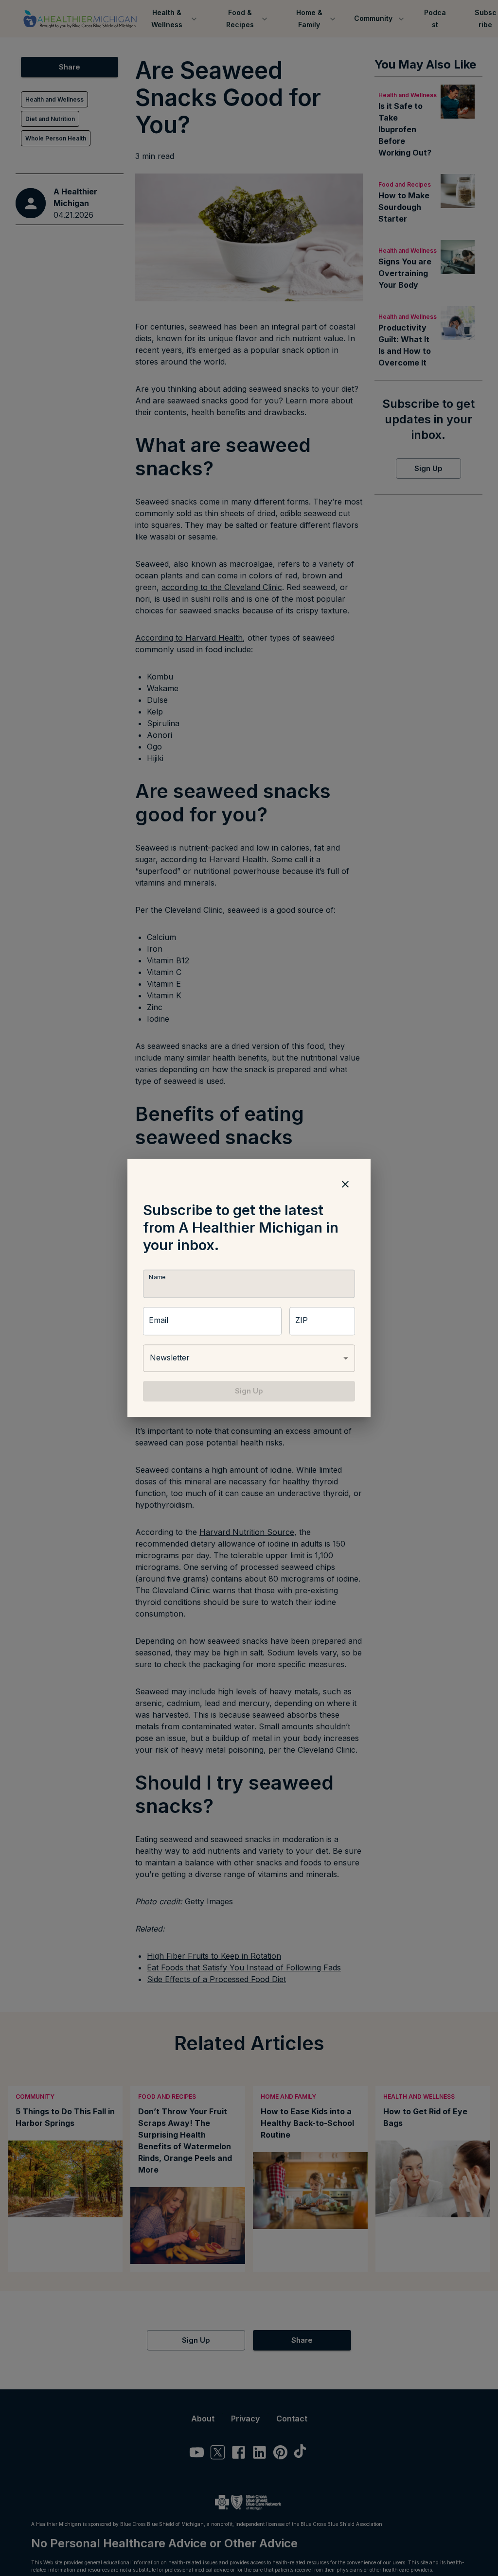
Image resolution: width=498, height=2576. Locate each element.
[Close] (345, 1184)
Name (157, 1277)
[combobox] (249, 1358)
